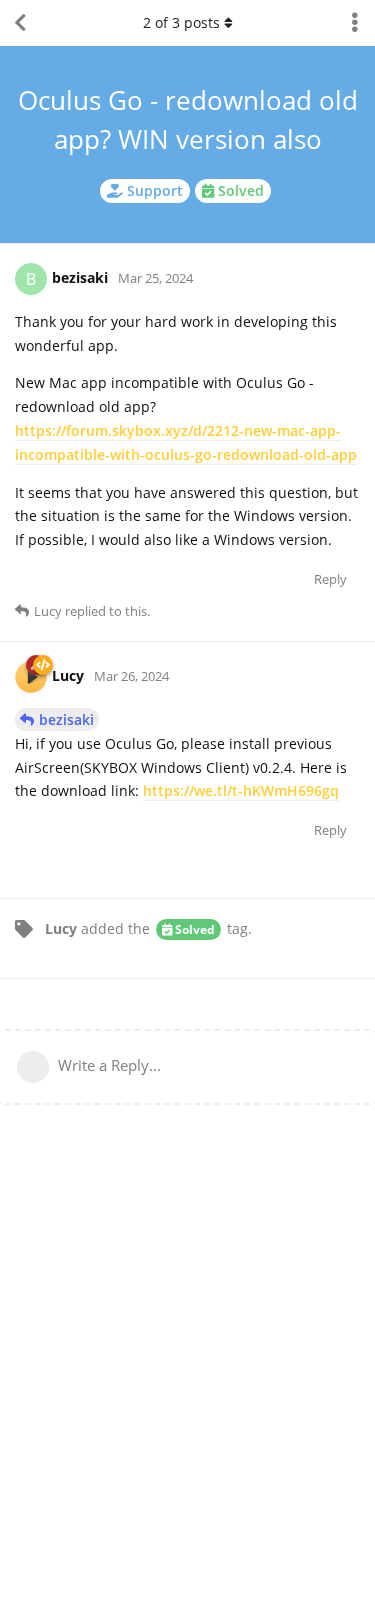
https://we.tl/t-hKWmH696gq (241, 790)
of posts (181, 22)
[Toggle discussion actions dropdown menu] (355, 23)
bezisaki (66, 719)
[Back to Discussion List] (20, 23)
